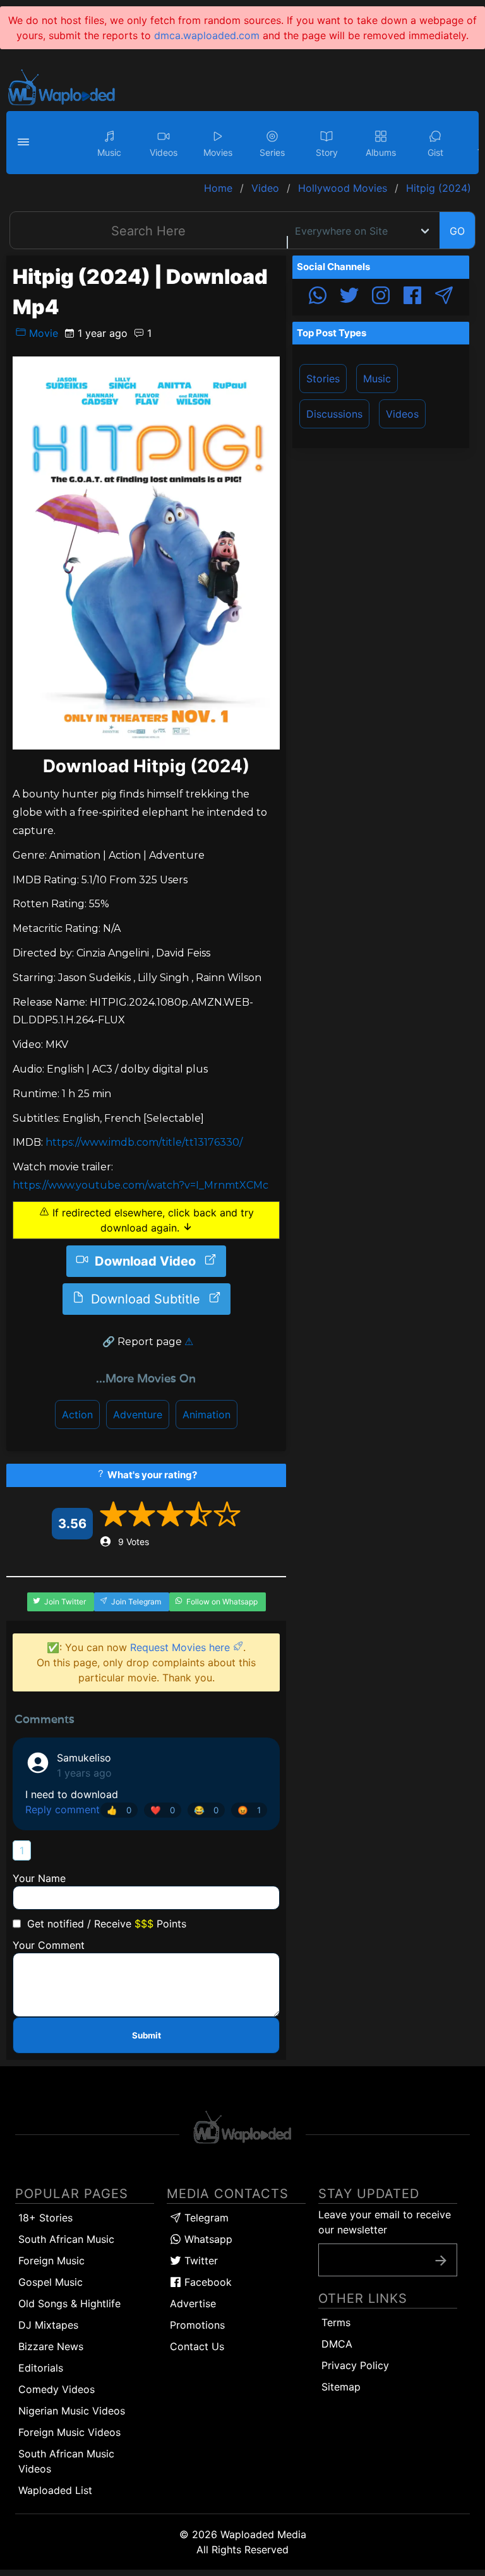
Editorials (41, 2368)
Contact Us (197, 2346)
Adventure (138, 1414)
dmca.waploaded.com (207, 35)
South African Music (66, 2239)
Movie (42, 333)
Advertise (193, 2303)
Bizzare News (51, 2346)
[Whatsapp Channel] (318, 297)
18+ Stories (45, 2218)
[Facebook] (412, 297)
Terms (336, 2322)
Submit (147, 2035)
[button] (25, 143)
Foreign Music (51, 2261)
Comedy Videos (57, 2389)
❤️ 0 (163, 1810)
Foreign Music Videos (69, 2432)
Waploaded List (55, 2490)
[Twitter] (349, 297)
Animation (207, 1414)
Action (77, 1414)
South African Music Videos (66, 2461)
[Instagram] (381, 297)
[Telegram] (444, 297)
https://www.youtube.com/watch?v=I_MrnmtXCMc (141, 1185)
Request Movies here (182, 1647)
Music (377, 379)
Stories (323, 379)
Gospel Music (51, 2282)
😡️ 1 (249, 1810)
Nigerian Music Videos (72, 2411)
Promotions (197, 2325)
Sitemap (341, 2387)
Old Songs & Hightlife (69, 2303)
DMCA (337, 2344)
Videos (402, 414)
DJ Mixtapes (48, 2325)
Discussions (334, 414)
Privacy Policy (355, 2365)
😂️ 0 (206, 1810)
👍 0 (119, 1810)
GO (457, 231)
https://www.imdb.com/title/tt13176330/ (144, 1142)
